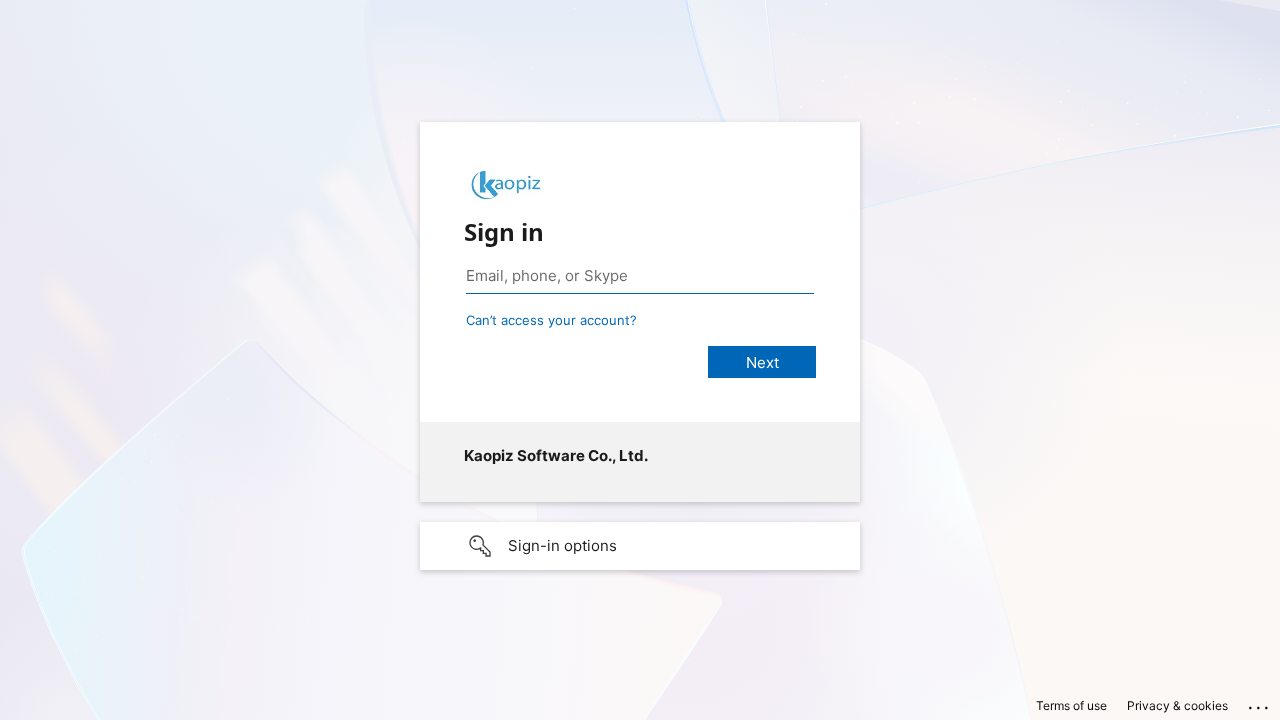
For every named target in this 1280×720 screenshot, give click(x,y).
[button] (640, 546)
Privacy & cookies (1177, 705)
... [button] (1260, 703)
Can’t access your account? (551, 320)
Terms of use (1071, 705)
